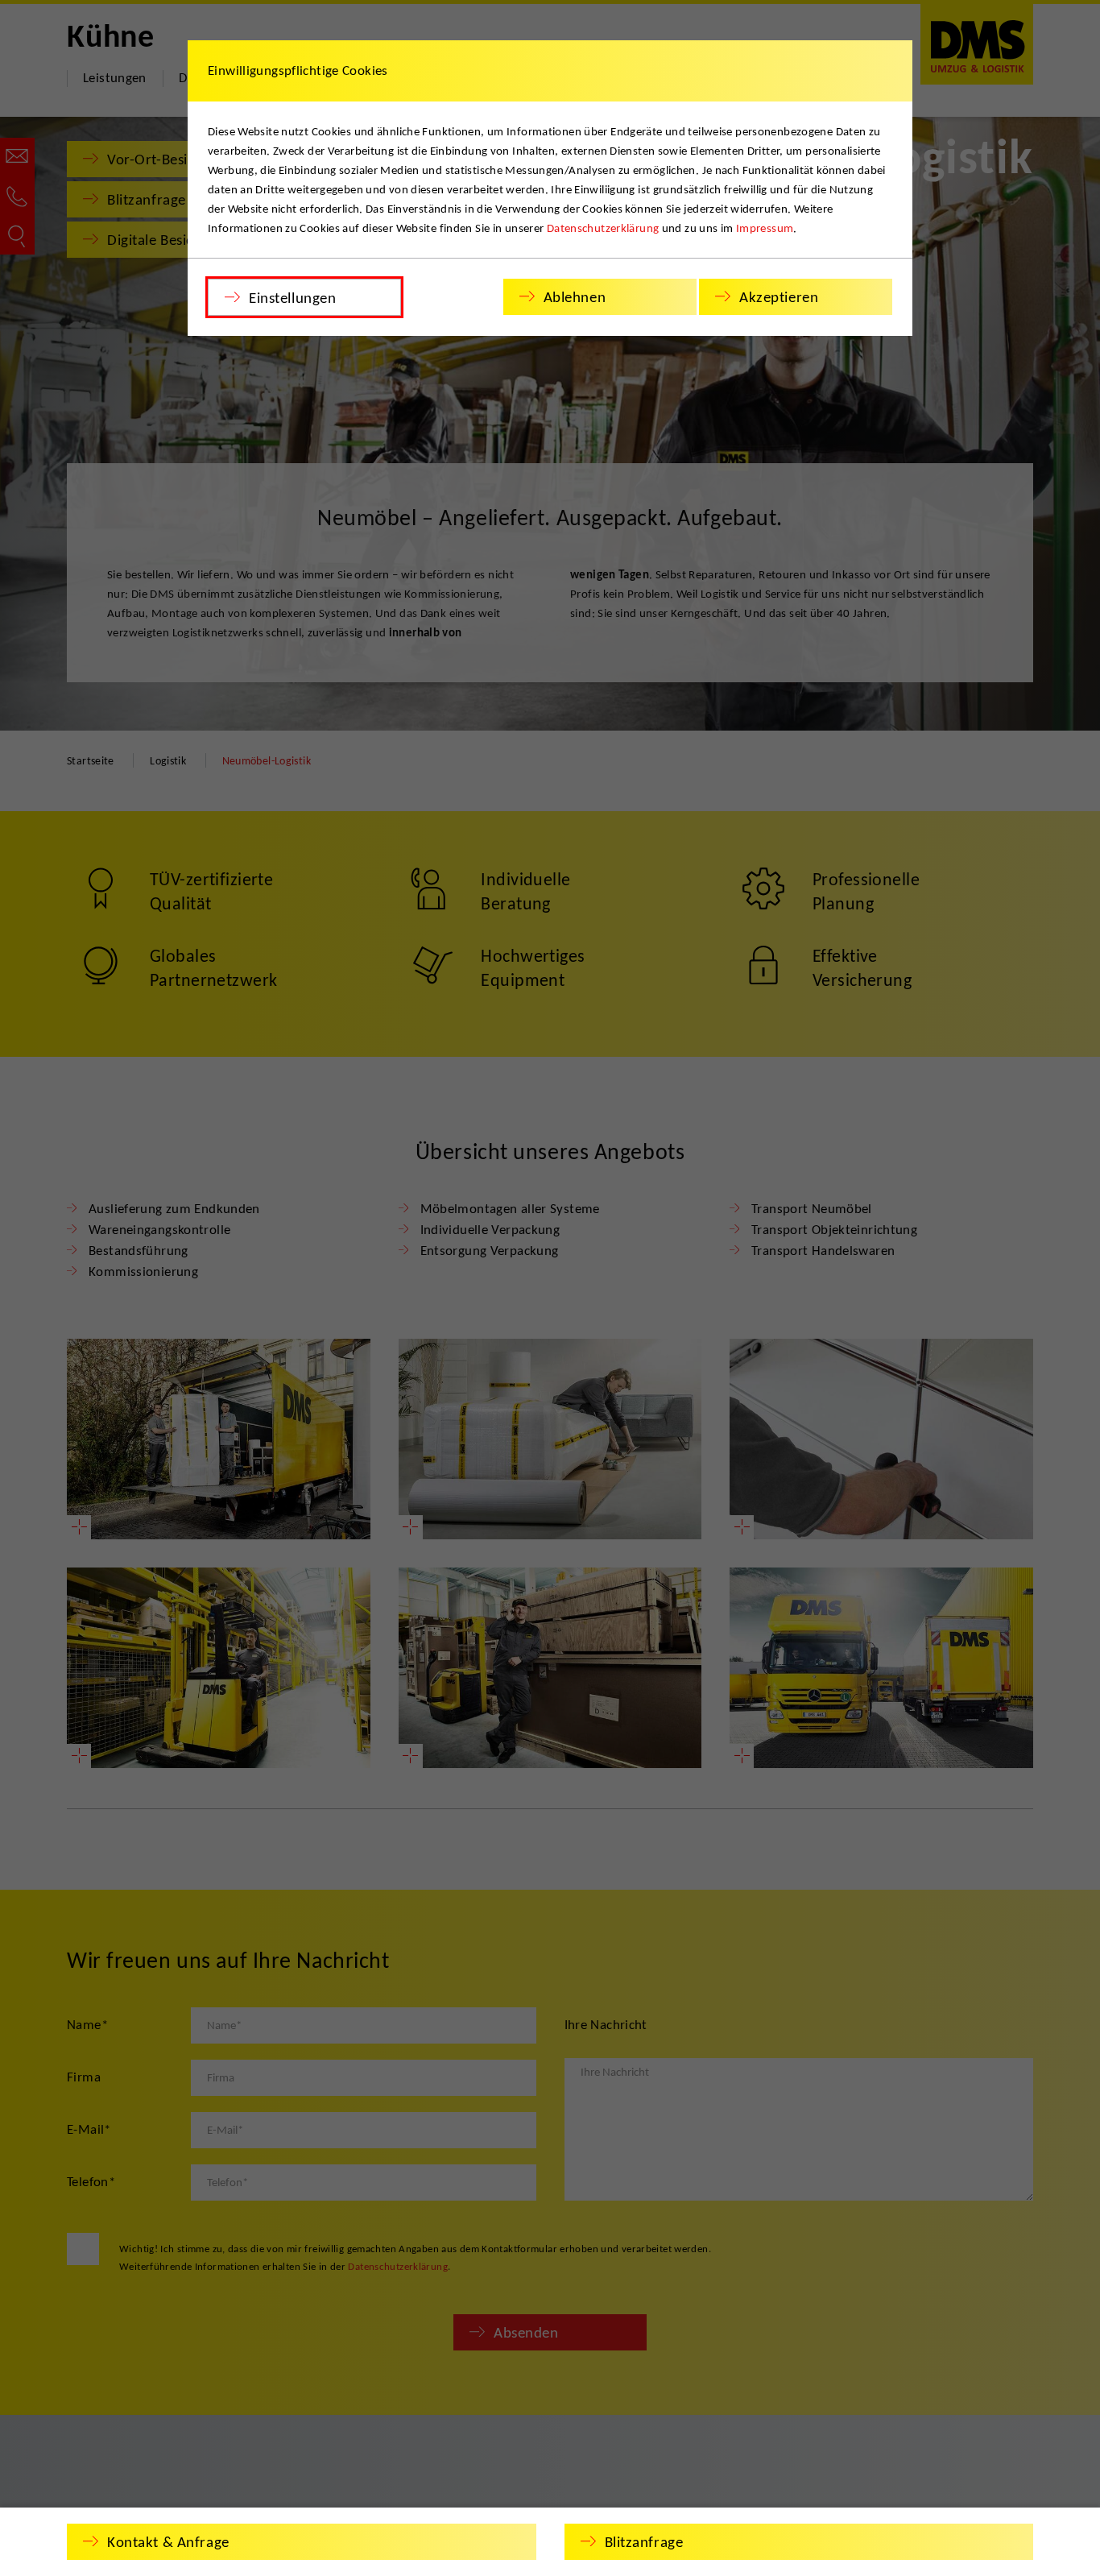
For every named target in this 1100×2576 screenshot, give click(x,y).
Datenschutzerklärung (603, 228)
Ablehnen (575, 297)
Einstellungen (292, 298)
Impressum (765, 228)
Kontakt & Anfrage (168, 2542)
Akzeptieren (779, 297)
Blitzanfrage (644, 2542)
